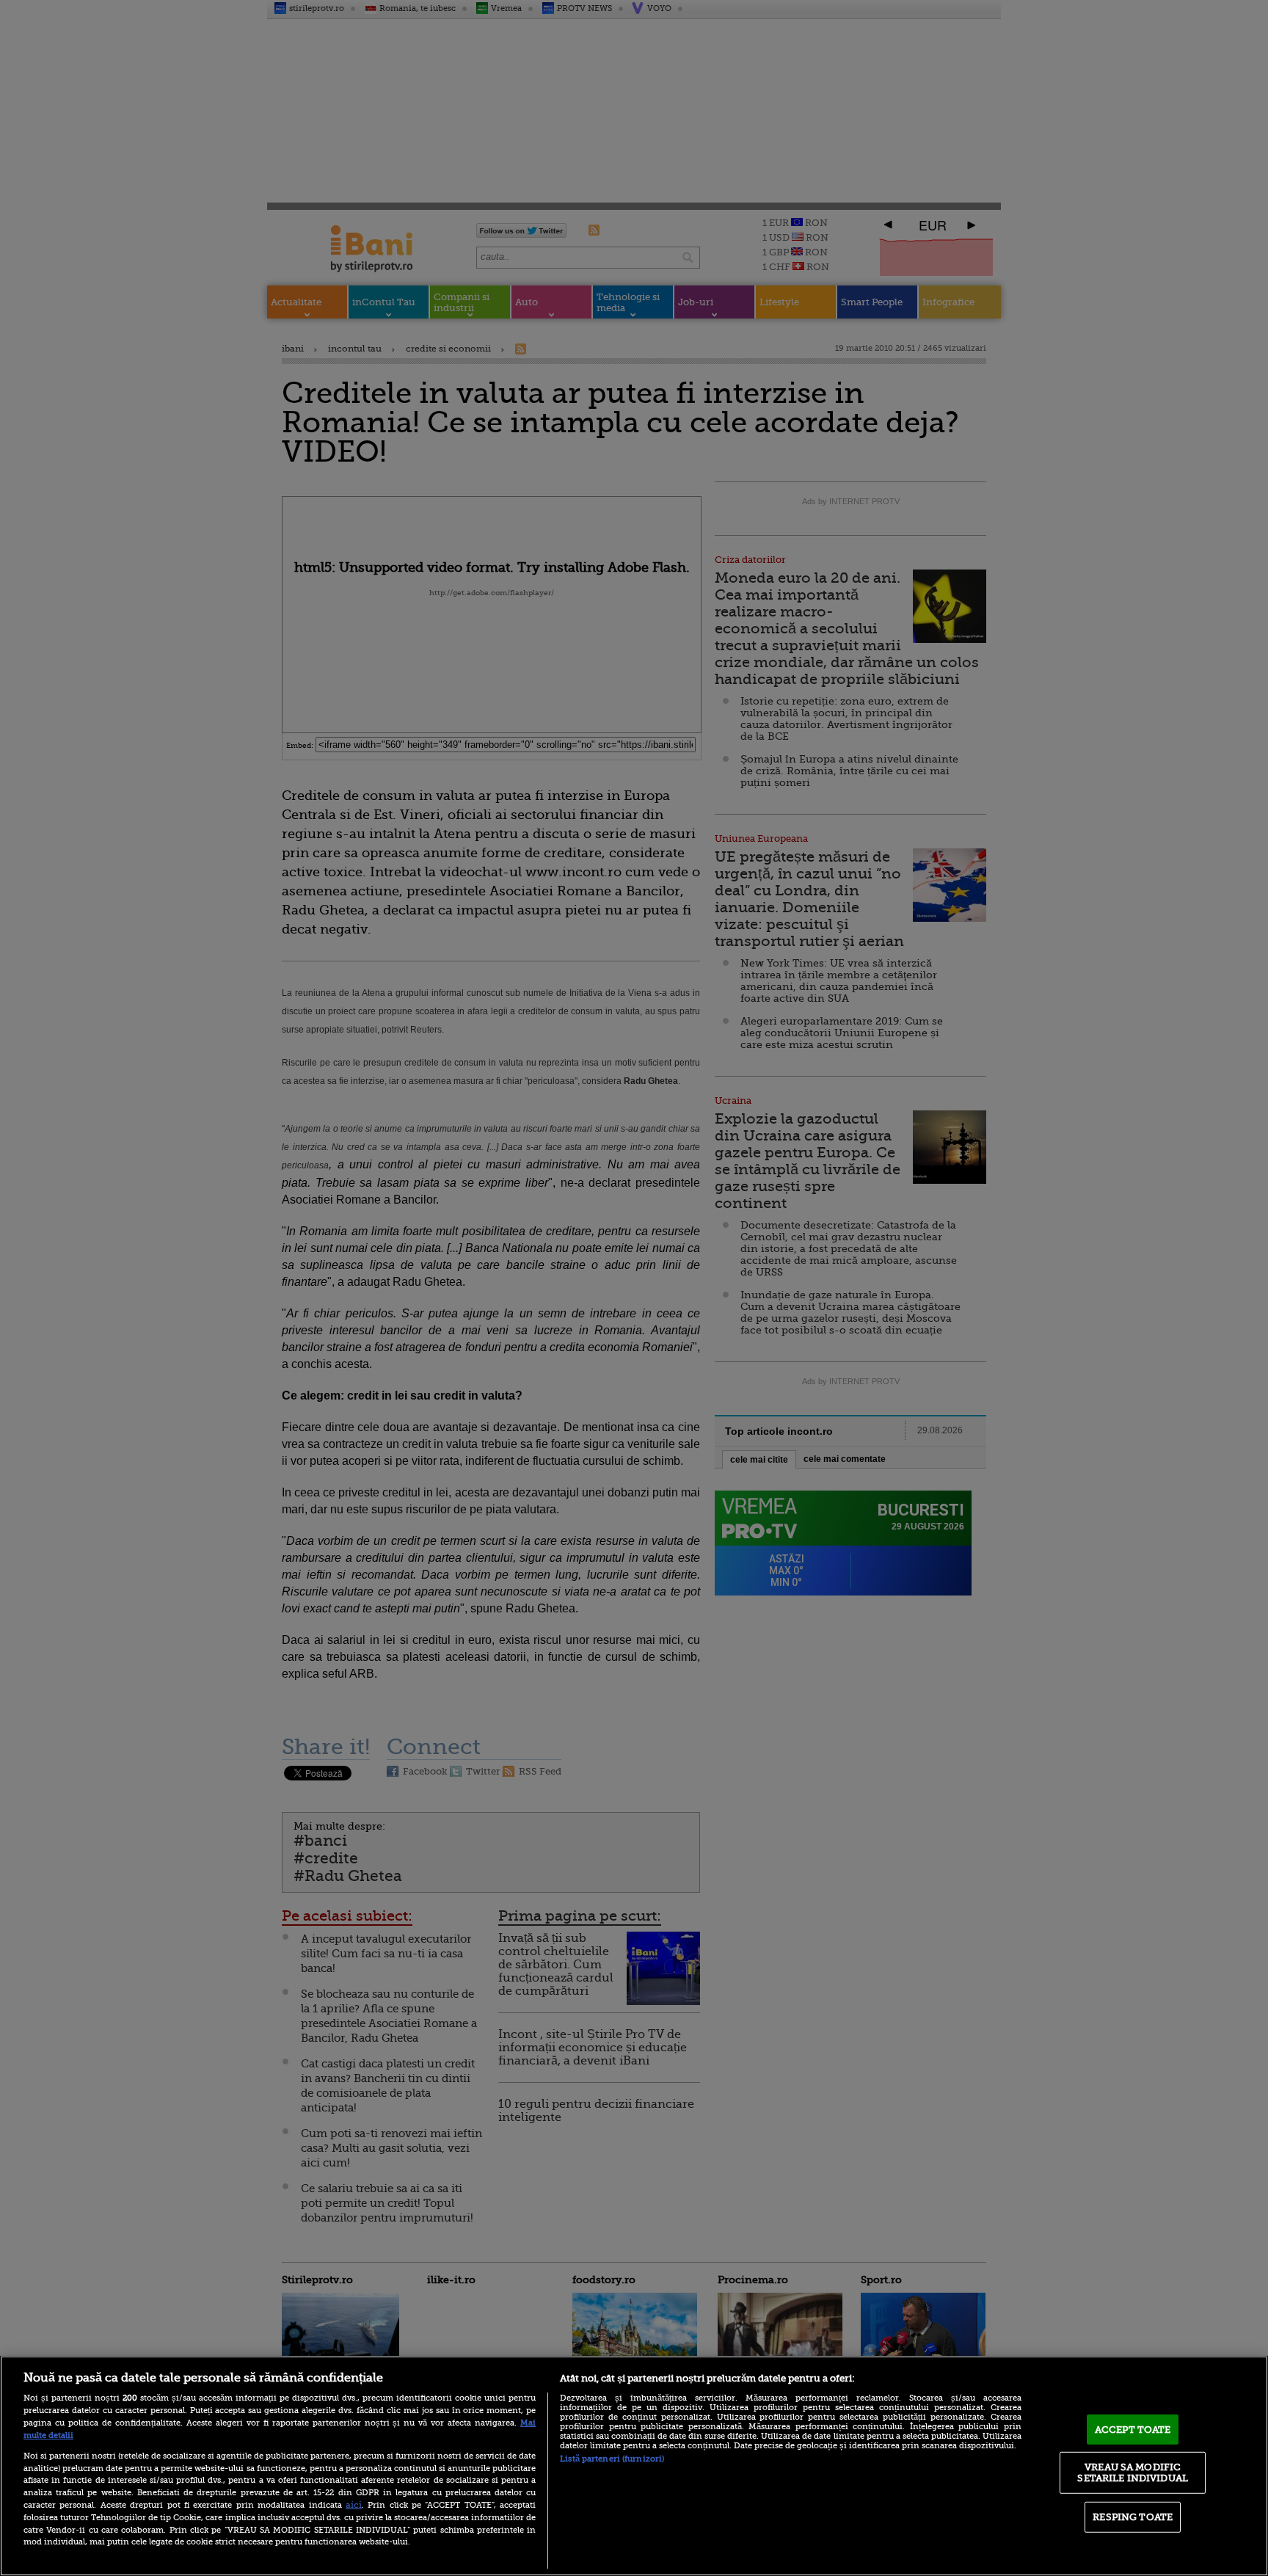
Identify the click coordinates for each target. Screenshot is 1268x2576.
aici (354, 2505)
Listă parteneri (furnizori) (612, 2459)
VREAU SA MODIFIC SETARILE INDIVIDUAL (1132, 2472)
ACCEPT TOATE (1133, 2430)
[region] (634, 2466)
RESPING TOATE (1133, 2517)
